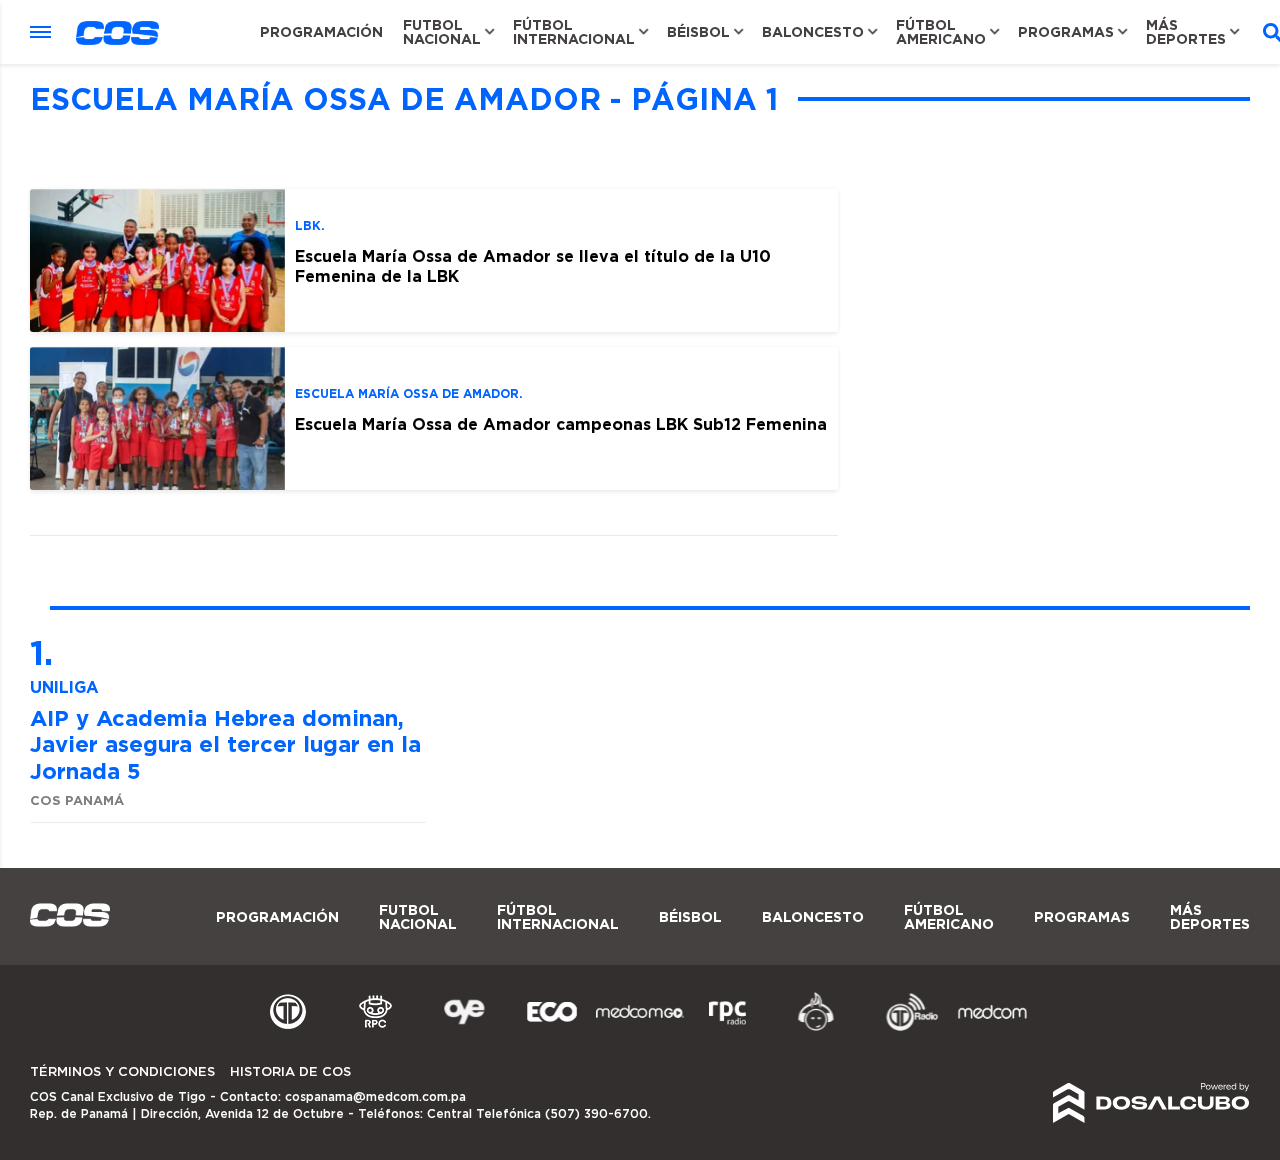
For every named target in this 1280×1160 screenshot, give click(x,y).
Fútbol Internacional (574, 32)
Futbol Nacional (442, 32)
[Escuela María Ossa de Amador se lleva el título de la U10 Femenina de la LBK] (157, 260)
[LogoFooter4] (728, 1028)
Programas (1066, 32)
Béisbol (698, 32)
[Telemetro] (288, 1028)
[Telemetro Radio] (904, 1028)
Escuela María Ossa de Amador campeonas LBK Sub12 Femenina (561, 424)
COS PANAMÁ (77, 800)
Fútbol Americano (941, 32)
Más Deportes (1186, 32)
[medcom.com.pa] (992, 1028)
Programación (321, 32)
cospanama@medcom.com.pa (375, 1097)
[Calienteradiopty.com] (816, 1028)
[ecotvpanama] (552, 1028)
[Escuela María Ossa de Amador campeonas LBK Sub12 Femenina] (157, 418)
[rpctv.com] (376, 1028)
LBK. (310, 225)
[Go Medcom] (640, 1028)
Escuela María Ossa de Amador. (409, 393)
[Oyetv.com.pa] (464, 1028)
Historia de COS (290, 1072)
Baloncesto (813, 32)
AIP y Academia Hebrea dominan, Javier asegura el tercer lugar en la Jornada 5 (225, 744)
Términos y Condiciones (122, 1072)
